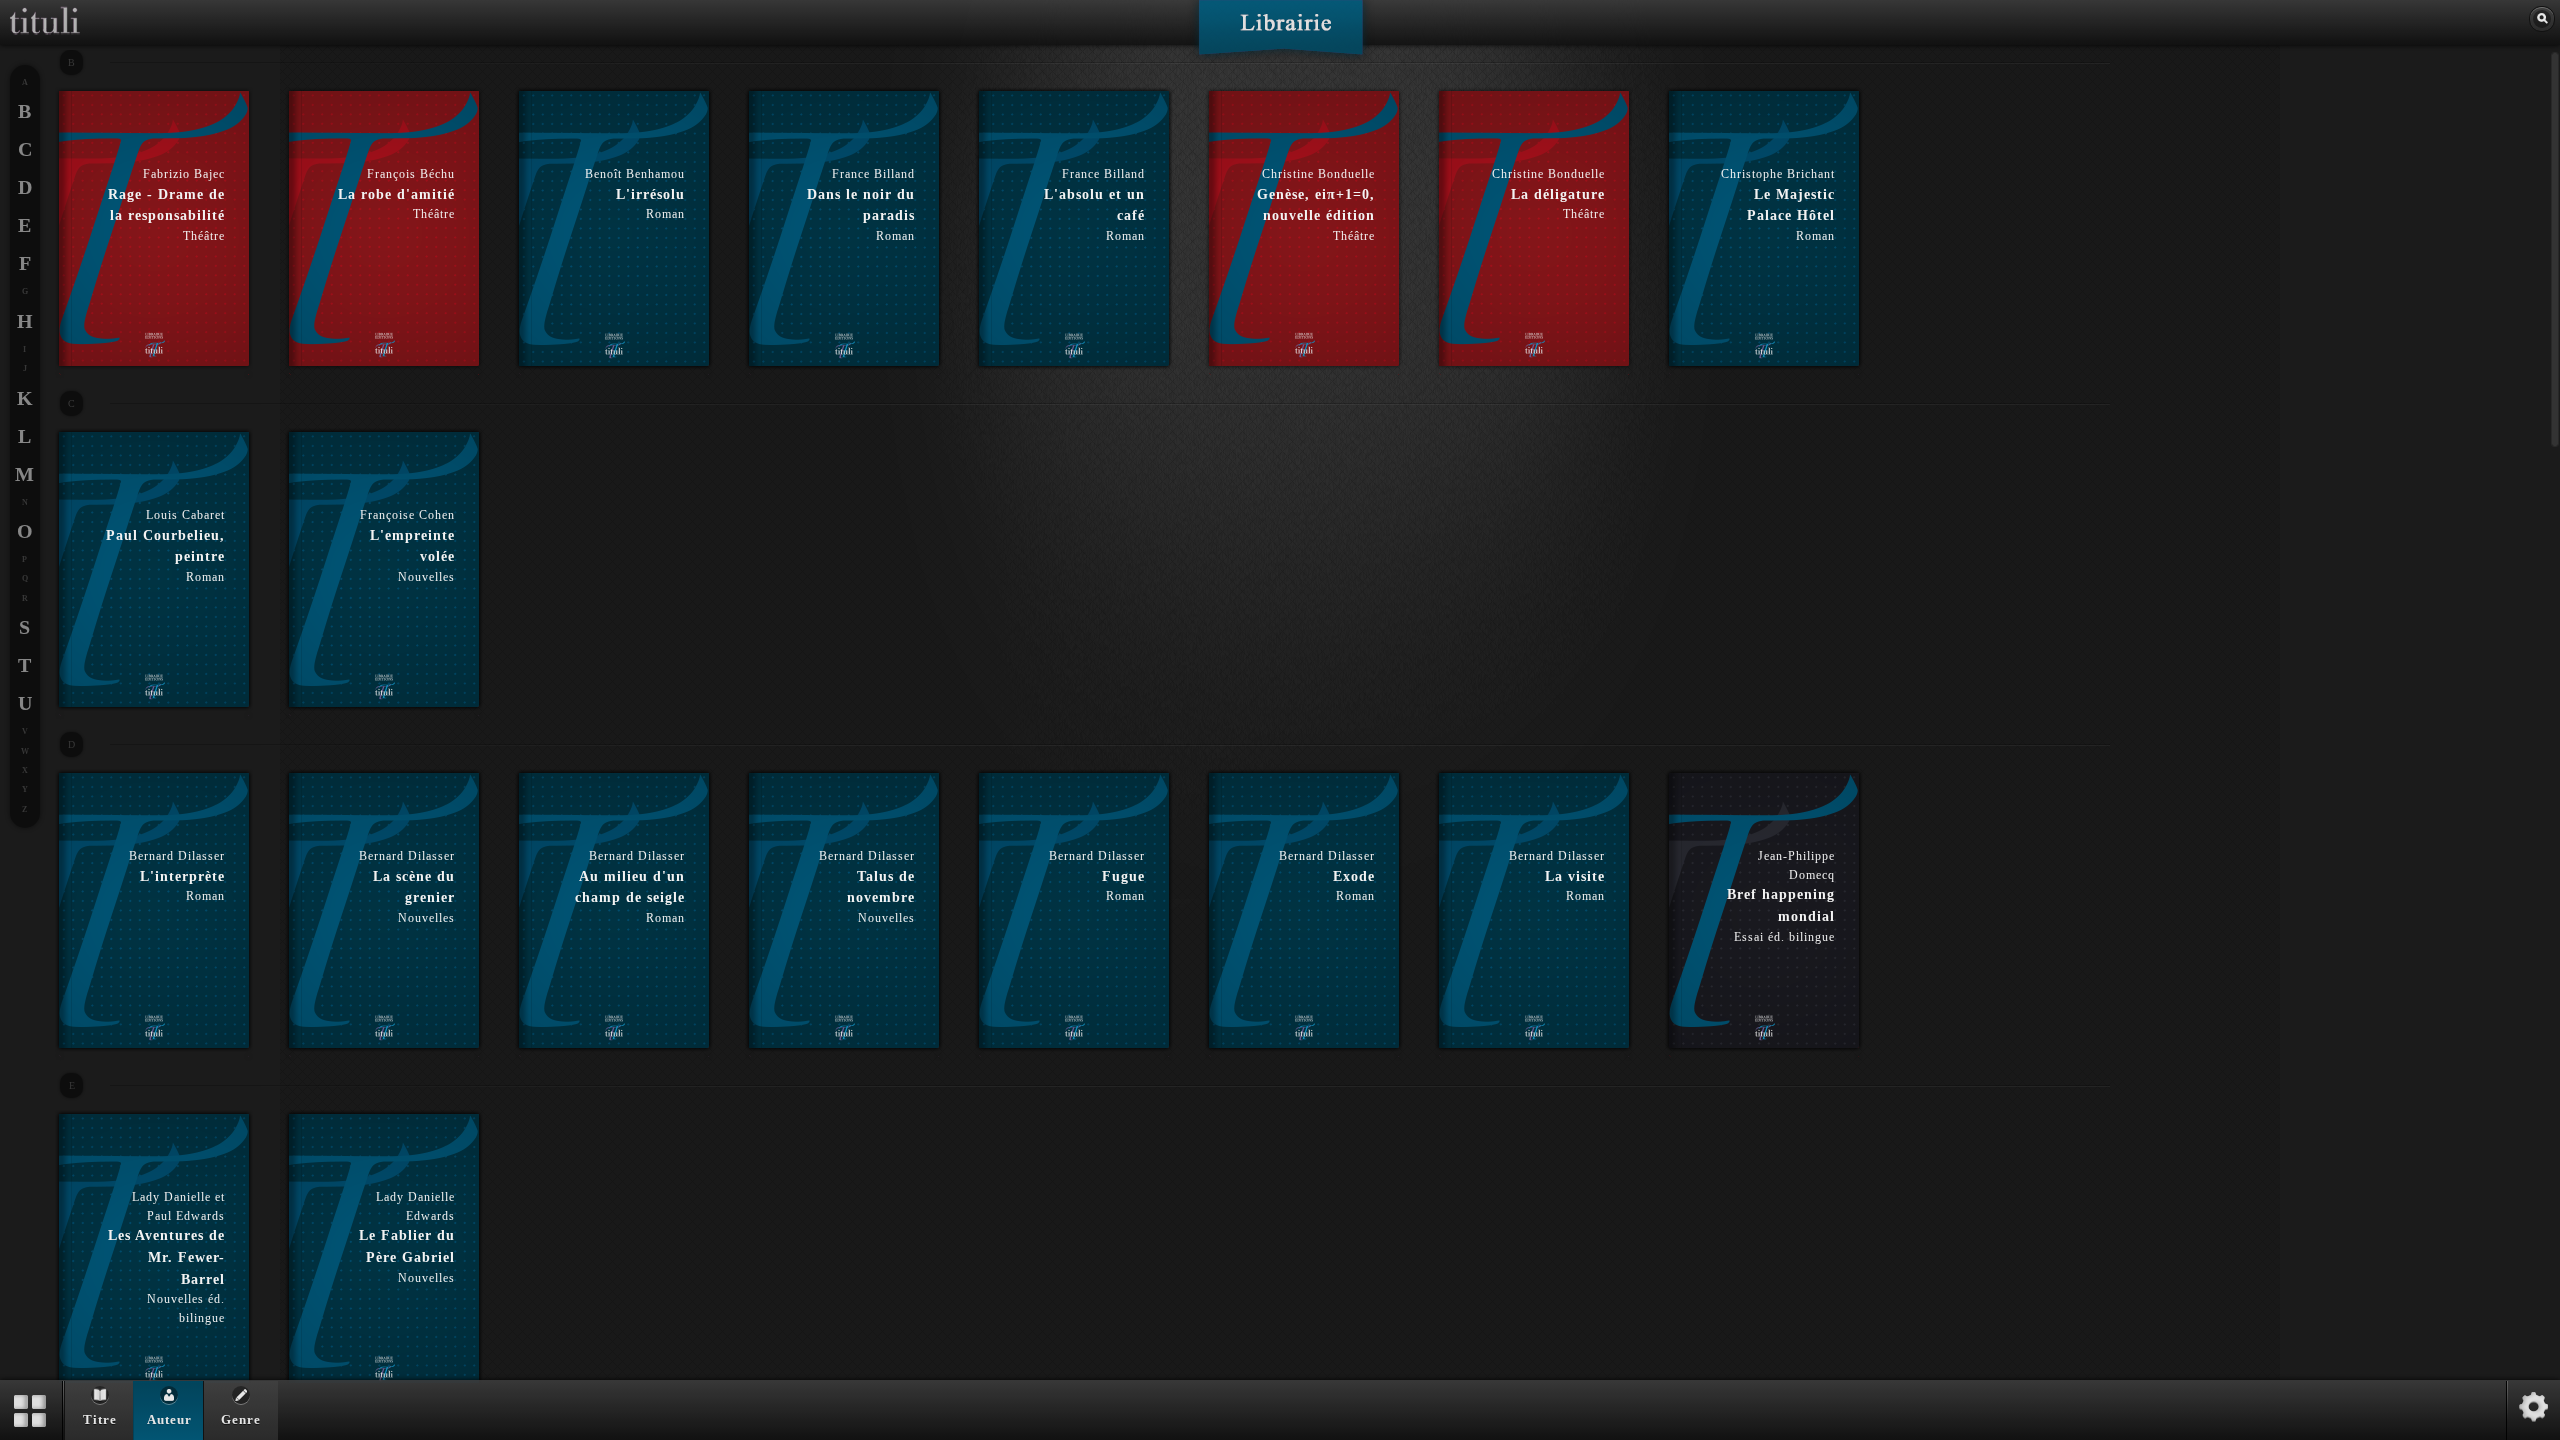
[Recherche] (2542, 19)
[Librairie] (1280, 34)
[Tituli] (45, 8)
